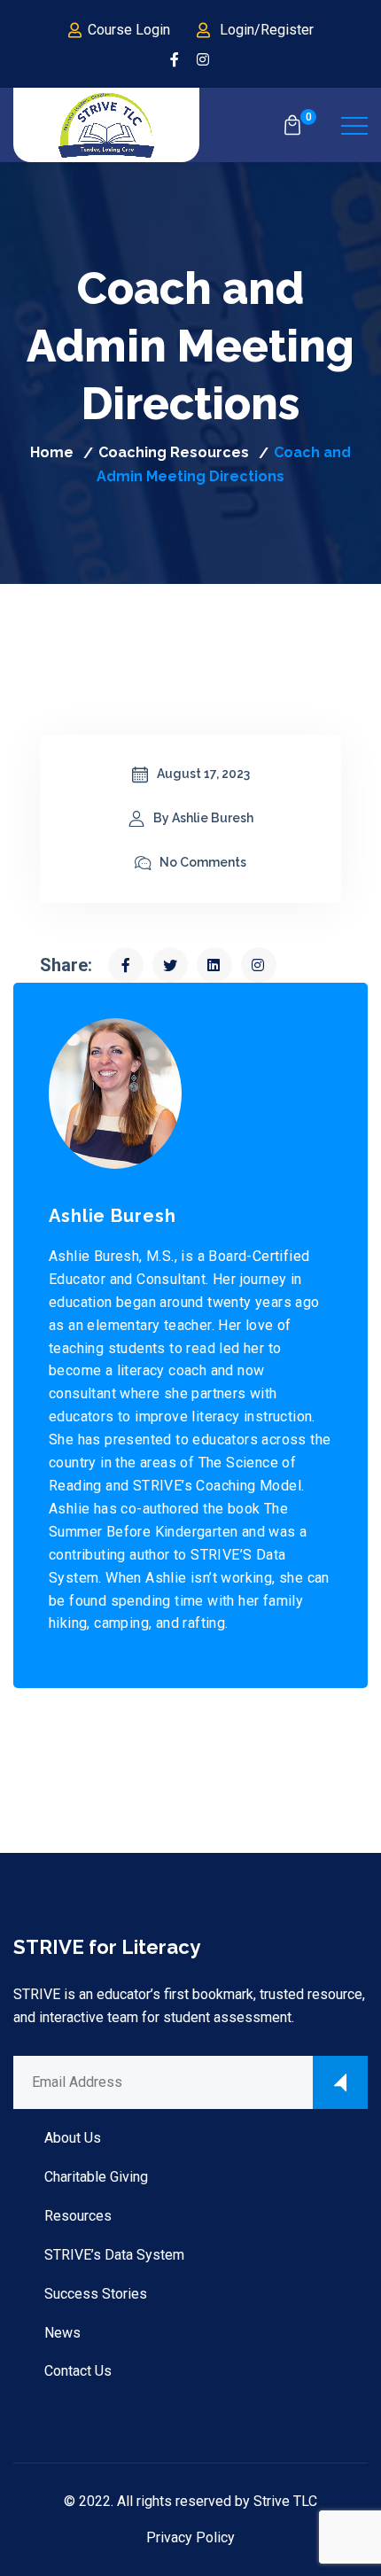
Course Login (129, 30)
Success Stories (96, 2294)
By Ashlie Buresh (203, 818)
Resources (78, 2216)
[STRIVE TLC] (106, 125)
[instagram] (204, 60)
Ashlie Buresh (113, 1216)
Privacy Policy (190, 2537)
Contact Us (78, 2371)
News (62, 2333)
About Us (73, 2138)
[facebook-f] (175, 60)
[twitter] (170, 965)
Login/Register (267, 30)
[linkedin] (214, 965)
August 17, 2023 (203, 774)
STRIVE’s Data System (114, 2255)
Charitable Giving (96, 2177)
